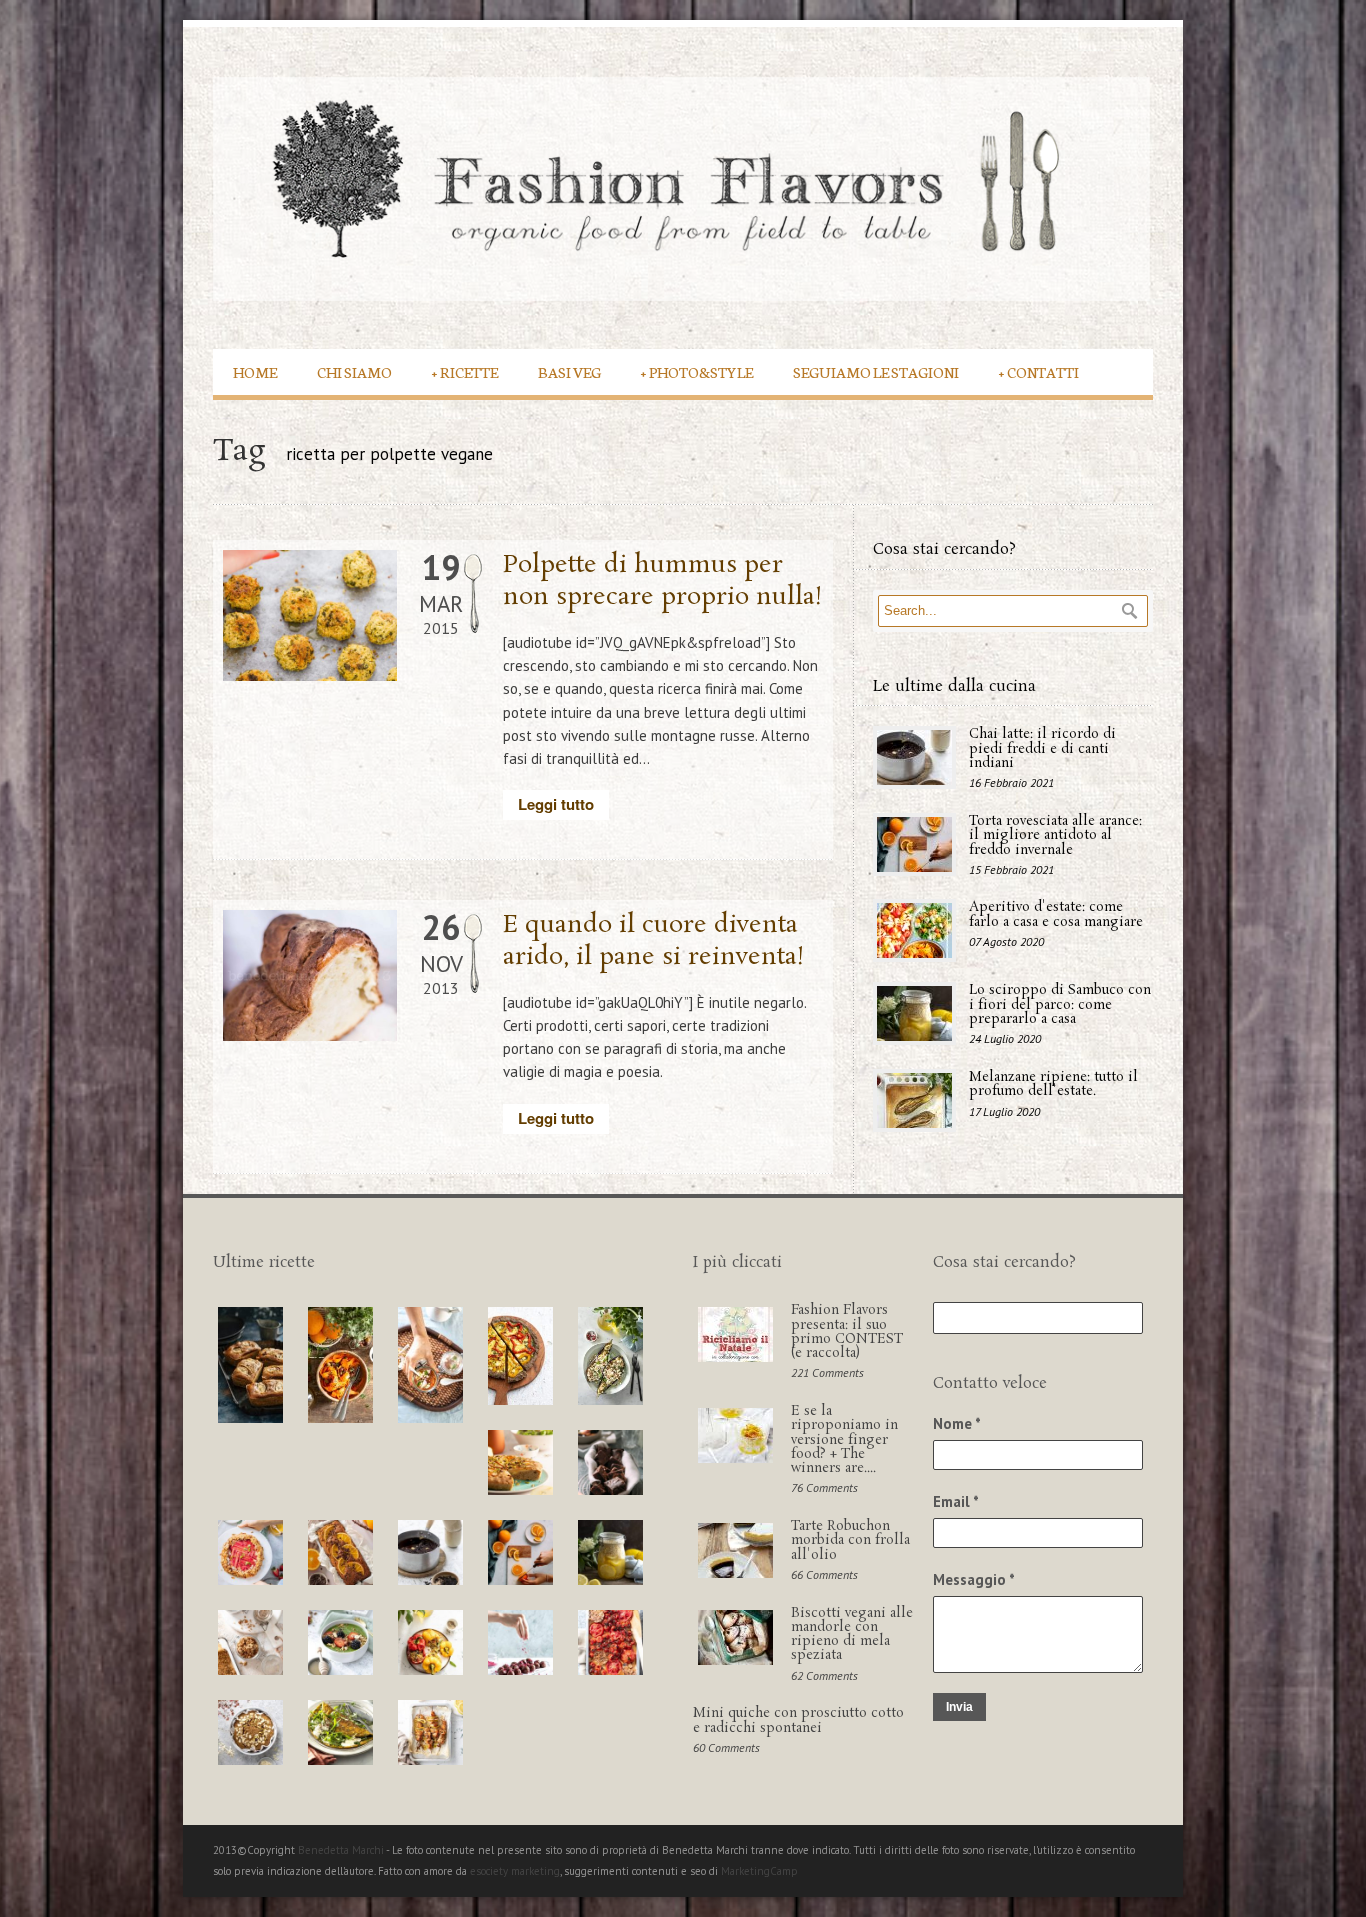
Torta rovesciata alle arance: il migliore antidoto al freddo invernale (1055, 836)
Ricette (465, 371)
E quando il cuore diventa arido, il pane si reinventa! (654, 941)
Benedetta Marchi (342, 1850)
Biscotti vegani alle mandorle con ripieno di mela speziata (852, 1635)
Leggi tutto (556, 804)
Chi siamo (354, 371)
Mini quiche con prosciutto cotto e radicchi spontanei (798, 1720)
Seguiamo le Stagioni (876, 371)
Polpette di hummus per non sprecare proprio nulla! (663, 581)
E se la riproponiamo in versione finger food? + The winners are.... (844, 1440)
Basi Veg (569, 371)
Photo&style (697, 371)
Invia (959, 1707)
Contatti (1039, 371)
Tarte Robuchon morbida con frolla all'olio (850, 1541)
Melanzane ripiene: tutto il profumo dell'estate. (1053, 1084)
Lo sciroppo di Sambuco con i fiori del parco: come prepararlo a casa (1060, 1005)
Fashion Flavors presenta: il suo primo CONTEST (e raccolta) (847, 1332)
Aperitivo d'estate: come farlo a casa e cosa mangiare (1056, 914)
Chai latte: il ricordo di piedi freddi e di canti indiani (1042, 749)
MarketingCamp (759, 1871)
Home (255, 371)
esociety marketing (515, 1871)
